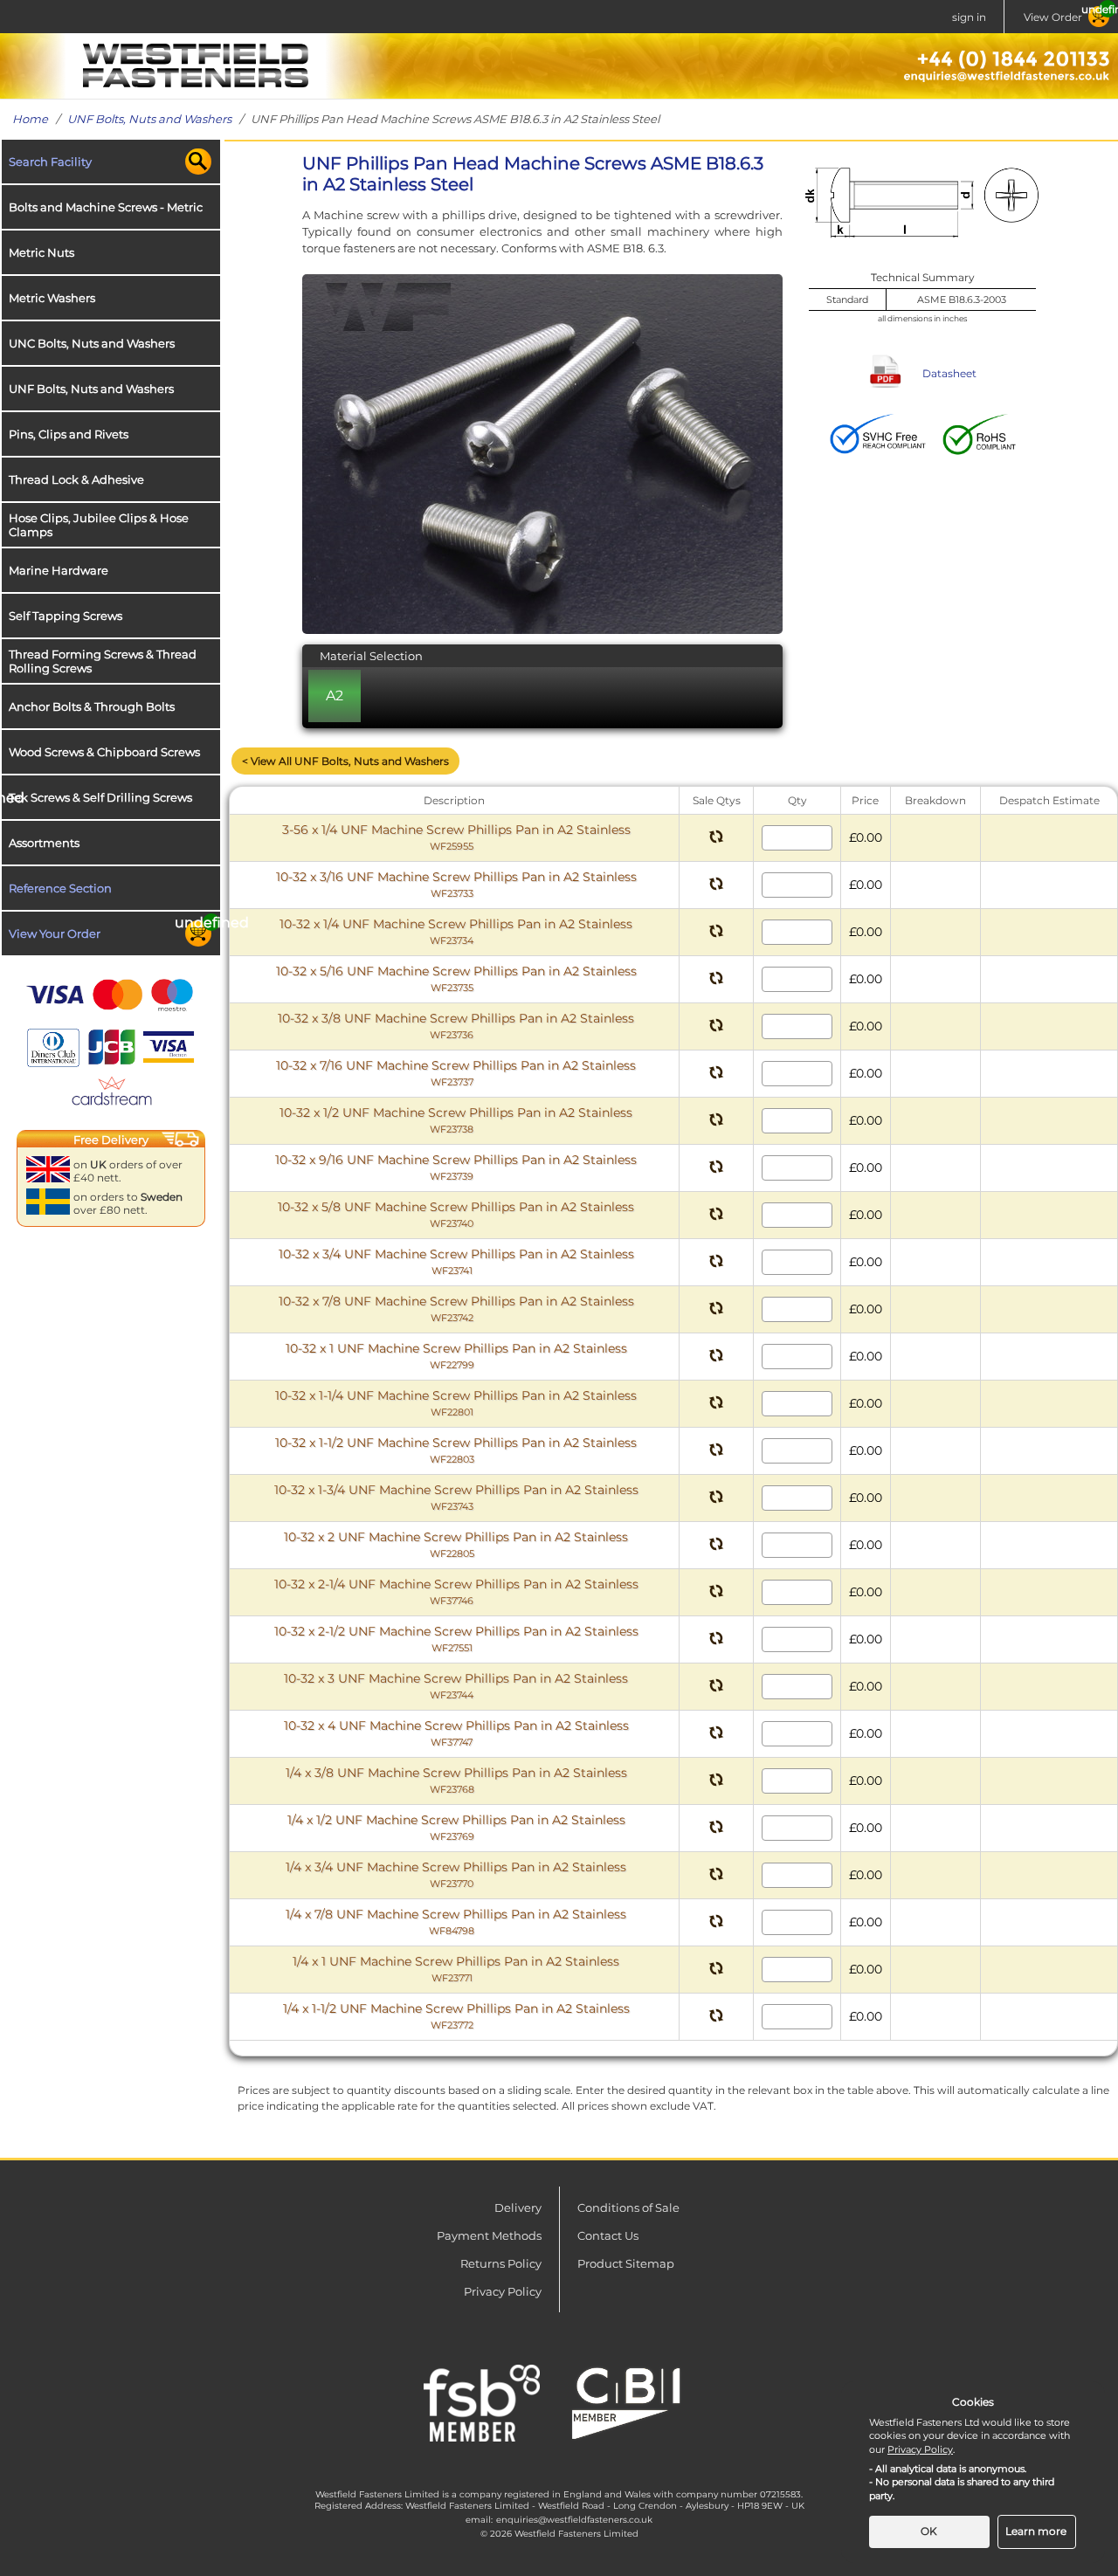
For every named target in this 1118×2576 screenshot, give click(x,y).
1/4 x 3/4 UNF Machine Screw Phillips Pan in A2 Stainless (456, 1874)
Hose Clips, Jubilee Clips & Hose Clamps (99, 525)
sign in (969, 17)
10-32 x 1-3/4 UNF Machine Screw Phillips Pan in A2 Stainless (456, 1497)
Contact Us (608, 2235)
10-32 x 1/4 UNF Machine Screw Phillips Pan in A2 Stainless (456, 931)
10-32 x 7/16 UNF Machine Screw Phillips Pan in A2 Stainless (456, 1073)
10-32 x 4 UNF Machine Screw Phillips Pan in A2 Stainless (456, 1733)
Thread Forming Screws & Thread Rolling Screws (103, 661)
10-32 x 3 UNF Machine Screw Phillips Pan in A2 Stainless (456, 1686)
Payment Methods (489, 2235)
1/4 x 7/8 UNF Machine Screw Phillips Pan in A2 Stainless (456, 1922)
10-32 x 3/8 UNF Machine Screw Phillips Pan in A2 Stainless (456, 1026)
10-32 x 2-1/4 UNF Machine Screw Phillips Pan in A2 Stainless (456, 1591)
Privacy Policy (503, 2291)
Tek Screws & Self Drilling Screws (100, 797)
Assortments (44, 843)
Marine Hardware (59, 570)
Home (30, 119)
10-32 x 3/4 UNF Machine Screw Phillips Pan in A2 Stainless (456, 1261)
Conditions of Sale (628, 2208)
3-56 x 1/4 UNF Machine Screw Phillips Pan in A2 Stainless (456, 837)
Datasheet (949, 373)
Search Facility (50, 162)
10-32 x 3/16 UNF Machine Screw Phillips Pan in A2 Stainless (456, 884)
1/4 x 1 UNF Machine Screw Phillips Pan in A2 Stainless (456, 1969)
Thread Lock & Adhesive (76, 479)
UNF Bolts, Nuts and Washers (149, 119)
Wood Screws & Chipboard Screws (104, 752)
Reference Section (60, 888)
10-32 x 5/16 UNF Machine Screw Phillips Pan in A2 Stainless (456, 978)
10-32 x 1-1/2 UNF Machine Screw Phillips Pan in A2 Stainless (456, 1450)
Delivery (518, 2208)
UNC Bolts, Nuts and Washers (92, 343)
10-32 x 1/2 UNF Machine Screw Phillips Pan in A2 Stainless (456, 1120)
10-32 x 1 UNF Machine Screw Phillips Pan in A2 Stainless (456, 1356)
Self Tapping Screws (66, 616)
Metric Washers (52, 298)
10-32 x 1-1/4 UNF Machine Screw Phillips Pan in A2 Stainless (456, 1403)
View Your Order (55, 933)
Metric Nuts (41, 252)
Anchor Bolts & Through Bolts (92, 706)
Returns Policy (501, 2263)
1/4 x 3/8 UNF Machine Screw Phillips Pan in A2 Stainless (456, 1780)
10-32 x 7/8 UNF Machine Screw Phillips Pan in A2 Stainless (456, 1309)
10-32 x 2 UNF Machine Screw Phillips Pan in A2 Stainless (456, 1544)
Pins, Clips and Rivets (69, 434)
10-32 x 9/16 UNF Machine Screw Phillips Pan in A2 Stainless (456, 1167)
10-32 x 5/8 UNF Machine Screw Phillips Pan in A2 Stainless (456, 1214)
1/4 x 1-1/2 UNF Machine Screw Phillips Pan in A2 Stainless (456, 2016)
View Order (1053, 17)
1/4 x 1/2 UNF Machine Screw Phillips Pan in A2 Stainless (456, 1827)
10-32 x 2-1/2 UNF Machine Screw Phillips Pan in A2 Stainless (456, 1639)
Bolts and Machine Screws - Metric (106, 207)
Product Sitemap (626, 2263)
